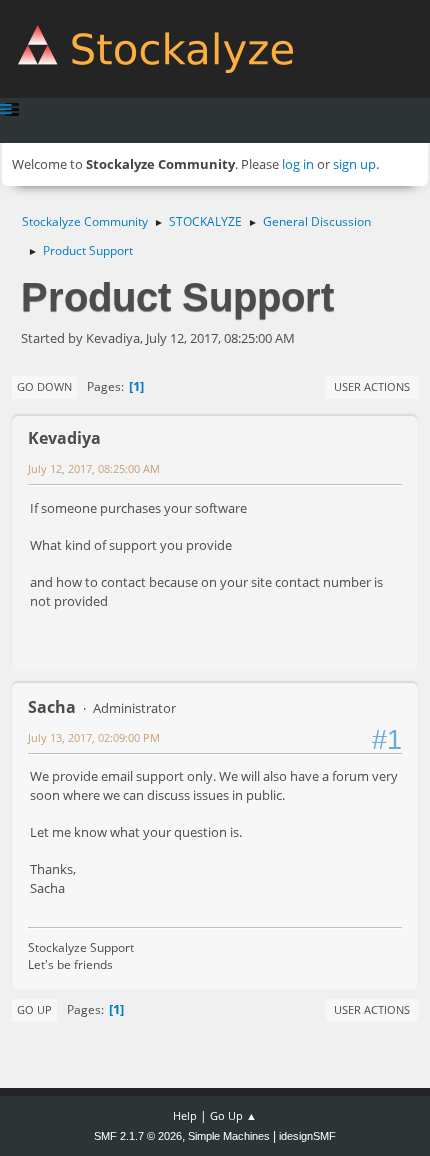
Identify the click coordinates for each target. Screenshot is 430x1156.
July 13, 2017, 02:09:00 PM (94, 737)
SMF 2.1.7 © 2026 (138, 1136)
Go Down (44, 386)
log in (298, 164)
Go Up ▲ (233, 1115)
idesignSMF (307, 1136)
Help (185, 1115)
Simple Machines (229, 1136)
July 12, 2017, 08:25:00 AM (94, 468)
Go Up (34, 1009)
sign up (354, 164)
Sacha (52, 707)
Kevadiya (64, 438)
